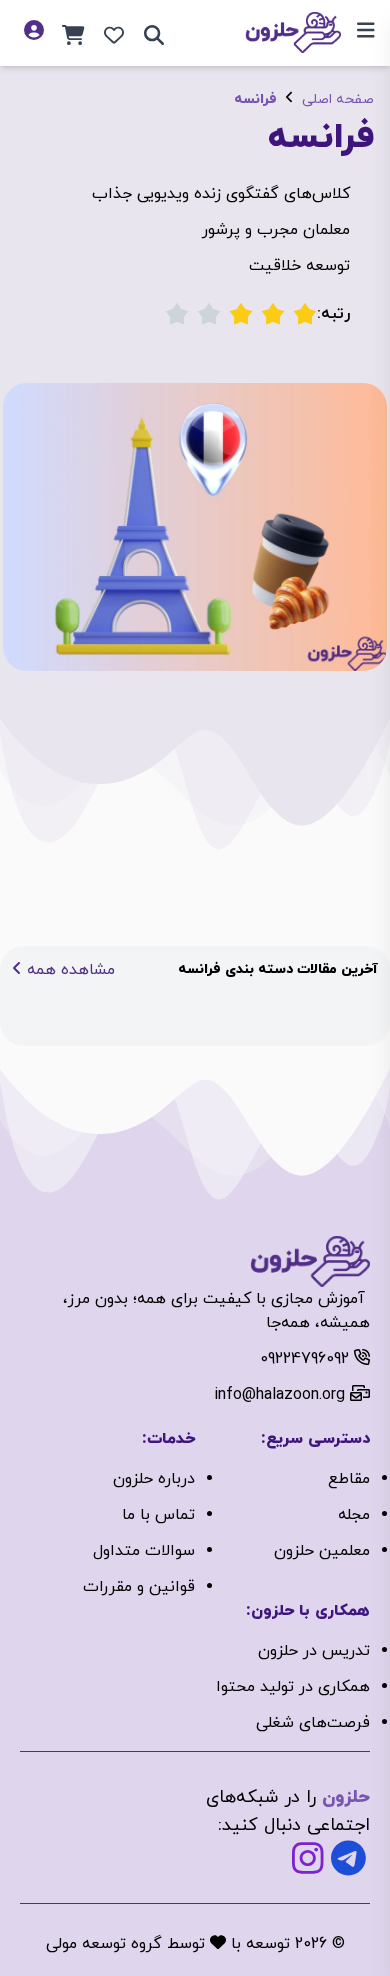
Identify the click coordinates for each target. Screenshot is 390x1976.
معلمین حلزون (322, 1551)
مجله (354, 1515)
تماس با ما (158, 1515)
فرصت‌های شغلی (313, 1723)
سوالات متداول (144, 1551)
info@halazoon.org (279, 1395)
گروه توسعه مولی (104, 1944)
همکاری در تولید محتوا (293, 1687)
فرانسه (255, 99)
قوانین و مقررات (139, 1587)
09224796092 (304, 1359)
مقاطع (349, 1479)
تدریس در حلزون (314, 1651)
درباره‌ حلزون (154, 1479)
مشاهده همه (68, 970)
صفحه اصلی (338, 99)
